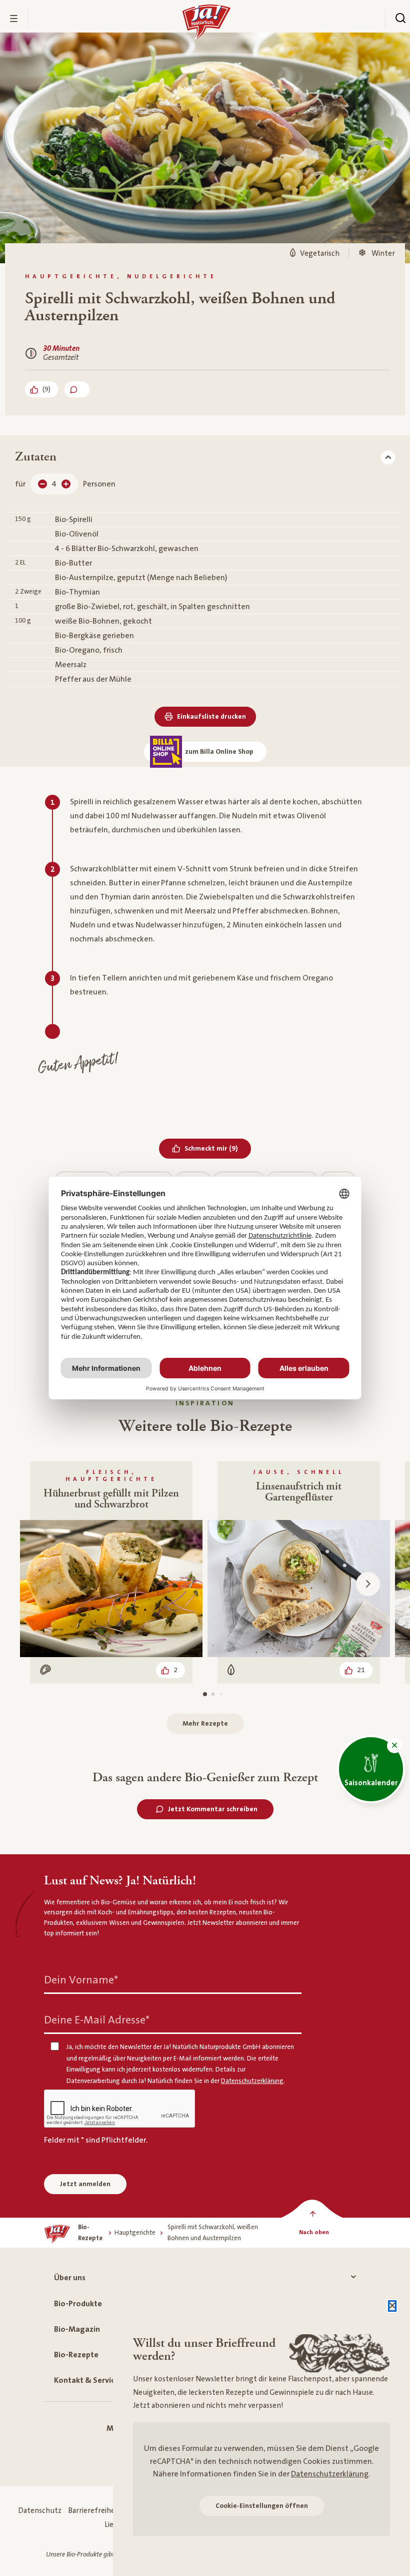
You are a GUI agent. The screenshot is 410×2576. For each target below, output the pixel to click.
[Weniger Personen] (42, 484)
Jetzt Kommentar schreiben (213, 1809)
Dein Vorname (81, 1980)
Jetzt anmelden (85, 2184)
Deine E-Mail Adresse (97, 2020)
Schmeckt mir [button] (218, 1148)
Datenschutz (40, 2511)
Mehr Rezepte (205, 1724)
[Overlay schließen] (392, 2306)
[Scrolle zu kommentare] (77, 389)
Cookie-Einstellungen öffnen (262, 2506)
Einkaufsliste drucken (211, 717)
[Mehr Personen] (66, 484)
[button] (394, 1746)
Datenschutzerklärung (330, 2474)
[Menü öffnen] (14, 19)
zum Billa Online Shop (219, 752)
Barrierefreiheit (94, 2511)
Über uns (70, 2278)
